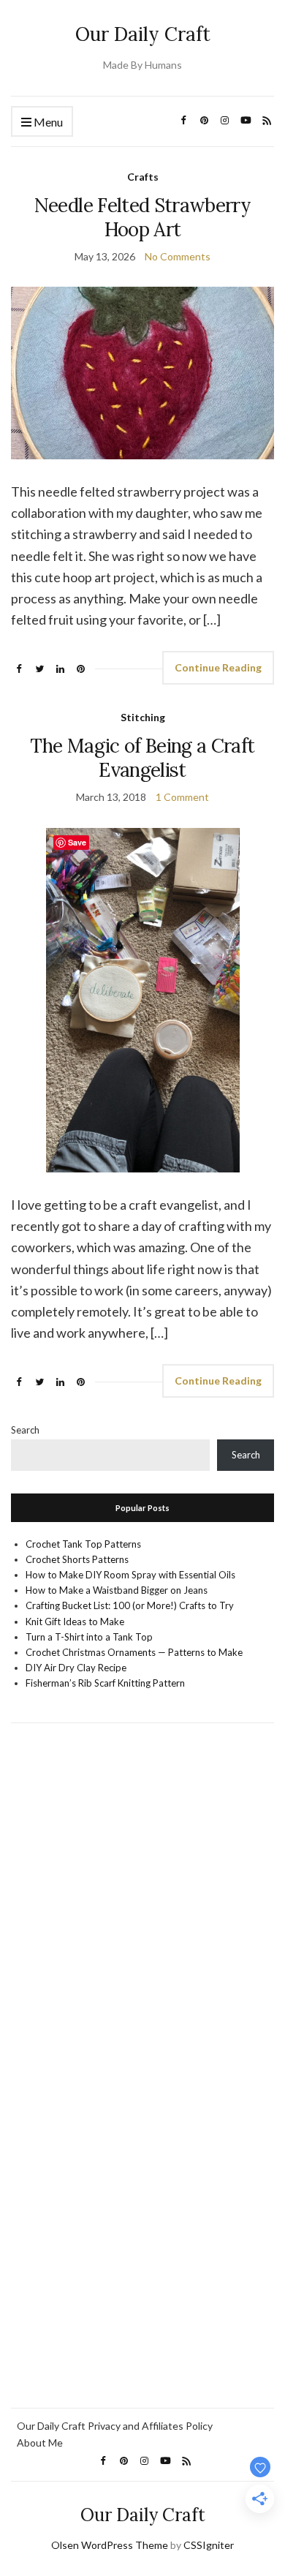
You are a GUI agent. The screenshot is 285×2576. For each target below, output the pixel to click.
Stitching (143, 717)
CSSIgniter (209, 2545)
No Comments (178, 256)
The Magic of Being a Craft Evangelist (142, 758)
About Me (40, 2443)
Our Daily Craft (143, 34)
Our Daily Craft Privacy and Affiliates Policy (115, 2426)
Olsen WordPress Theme (110, 2545)
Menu (47, 122)
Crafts (143, 177)
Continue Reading (218, 667)
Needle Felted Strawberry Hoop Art (142, 217)
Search (25, 1430)
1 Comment (182, 797)
